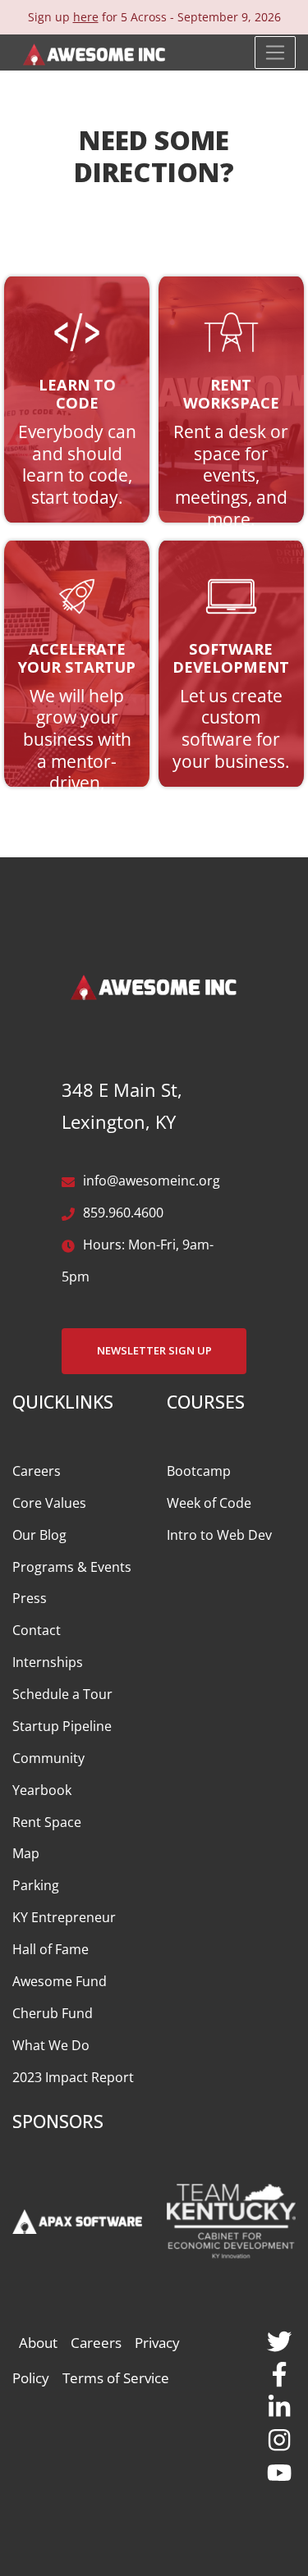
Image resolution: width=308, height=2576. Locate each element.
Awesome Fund (60, 1981)
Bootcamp (199, 1471)
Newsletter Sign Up (154, 1350)
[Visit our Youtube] (279, 2470)
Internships (48, 1662)
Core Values (49, 1503)
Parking (36, 1885)
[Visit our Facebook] (279, 2372)
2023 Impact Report (73, 2077)
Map (26, 1853)
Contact (37, 1630)
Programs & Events (72, 1567)
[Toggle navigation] (275, 53)
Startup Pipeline (62, 1726)
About (38, 2343)
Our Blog (39, 1535)
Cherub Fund (53, 2013)
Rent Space (47, 1822)
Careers (37, 1471)
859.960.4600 (123, 1213)
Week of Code (209, 1503)
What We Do (51, 2045)
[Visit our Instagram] (279, 2437)
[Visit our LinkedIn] (279, 2404)
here (86, 17)
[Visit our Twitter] (279, 2339)
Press (30, 1598)
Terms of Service (116, 2378)
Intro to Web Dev (219, 1535)
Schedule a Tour (62, 1694)
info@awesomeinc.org (152, 1181)
